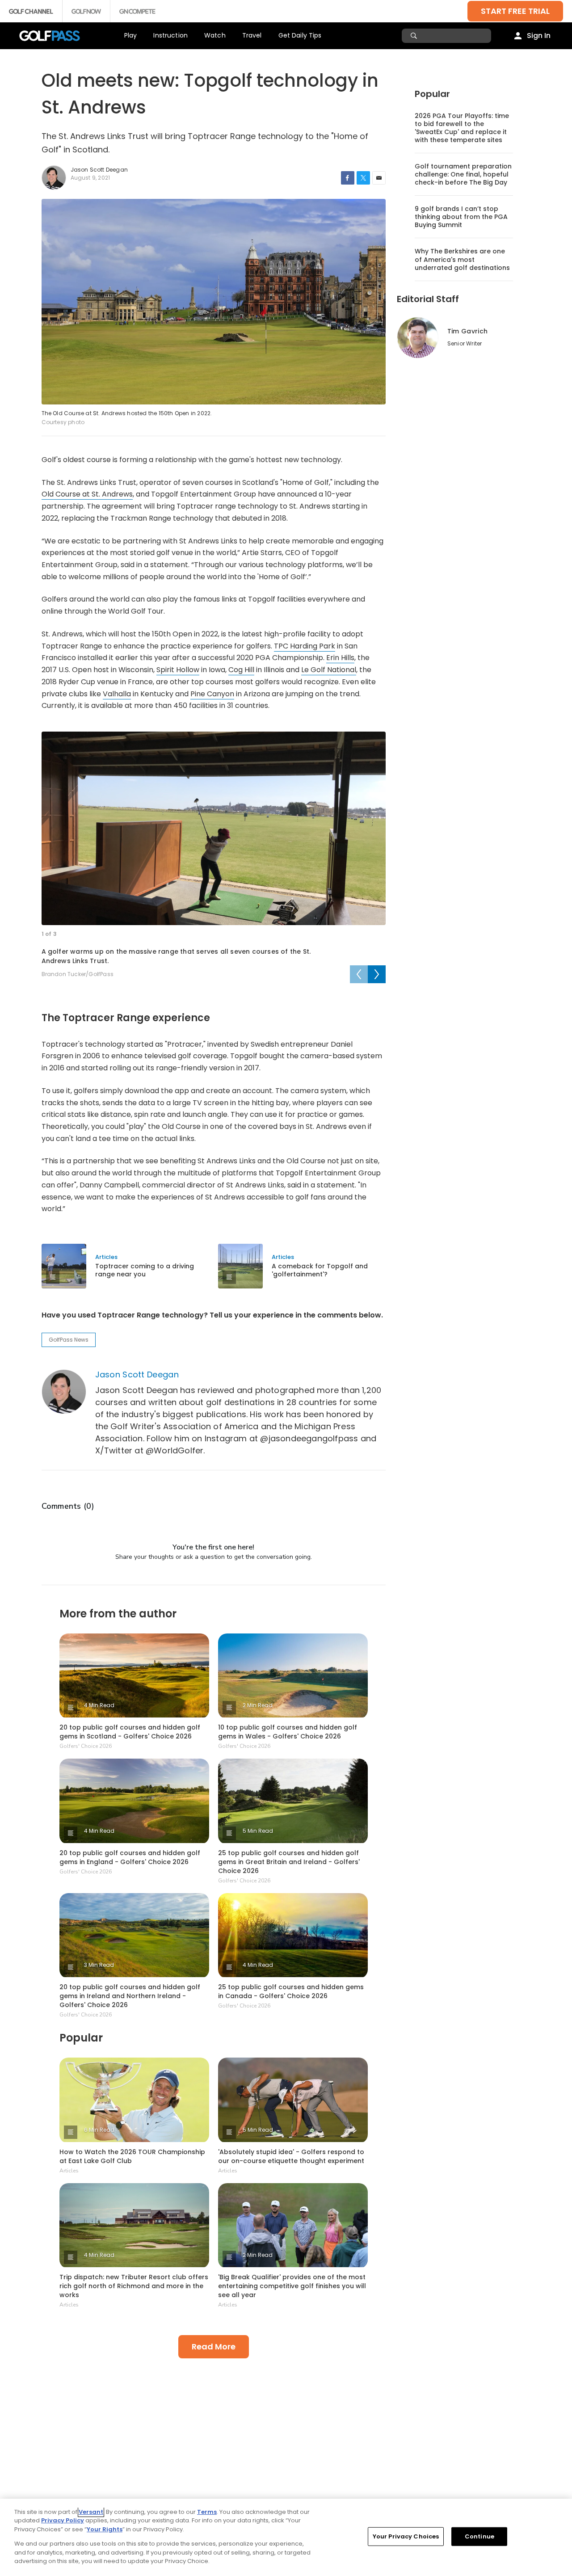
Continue (479, 2536)
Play (131, 35)
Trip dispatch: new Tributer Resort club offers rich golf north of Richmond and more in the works (134, 2286)
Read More (214, 2347)
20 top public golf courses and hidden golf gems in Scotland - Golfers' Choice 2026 (130, 1732)
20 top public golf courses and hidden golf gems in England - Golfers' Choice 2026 (130, 1857)
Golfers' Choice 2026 (86, 1746)
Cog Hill (241, 670)
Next (377, 974)
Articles (106, 1257)
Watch (215, 35)
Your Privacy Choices (406, 2536)
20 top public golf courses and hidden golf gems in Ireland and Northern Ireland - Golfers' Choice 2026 (130, 1996)
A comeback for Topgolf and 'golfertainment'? (320, 1270)
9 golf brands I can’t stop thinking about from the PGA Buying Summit (461, 217)
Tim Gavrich (467, 331)
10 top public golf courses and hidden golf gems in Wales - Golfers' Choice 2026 (288, 1732)
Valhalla (117, 694)
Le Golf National (329, 670)
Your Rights (105, 2529)
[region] (286, 2537)
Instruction (170, 35)
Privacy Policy (63, 2520)
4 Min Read (99, 1705)
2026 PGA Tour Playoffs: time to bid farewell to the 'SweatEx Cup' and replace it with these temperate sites (462, 128)
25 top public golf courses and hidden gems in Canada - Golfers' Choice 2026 (291, 1991)
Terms (207, 2512)
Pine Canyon (212, 694)
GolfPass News (69, 1340)
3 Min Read (99, 1965)
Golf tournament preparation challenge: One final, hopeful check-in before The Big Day (463, 174)
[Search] (415, 36)
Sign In (539, 36)
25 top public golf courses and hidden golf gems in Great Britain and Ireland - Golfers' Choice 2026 (289, 1862)
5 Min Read (258, 1831)
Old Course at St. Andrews (87, 494)
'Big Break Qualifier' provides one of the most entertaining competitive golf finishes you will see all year (292, 2286)
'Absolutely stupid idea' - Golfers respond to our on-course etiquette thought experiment (291, 2156)
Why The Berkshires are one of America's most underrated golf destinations (462, 259)
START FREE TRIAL (515, 11)
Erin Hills (340, 658)
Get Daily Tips (300, 35)
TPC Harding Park (305, 646)
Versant (91, 2512)
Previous (359, 974)
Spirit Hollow (178, 670)
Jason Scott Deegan (137, 1374)
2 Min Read (258, 1705)
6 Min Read (99, 2130)
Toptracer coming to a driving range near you (145, 1270)
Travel (252, 35)
